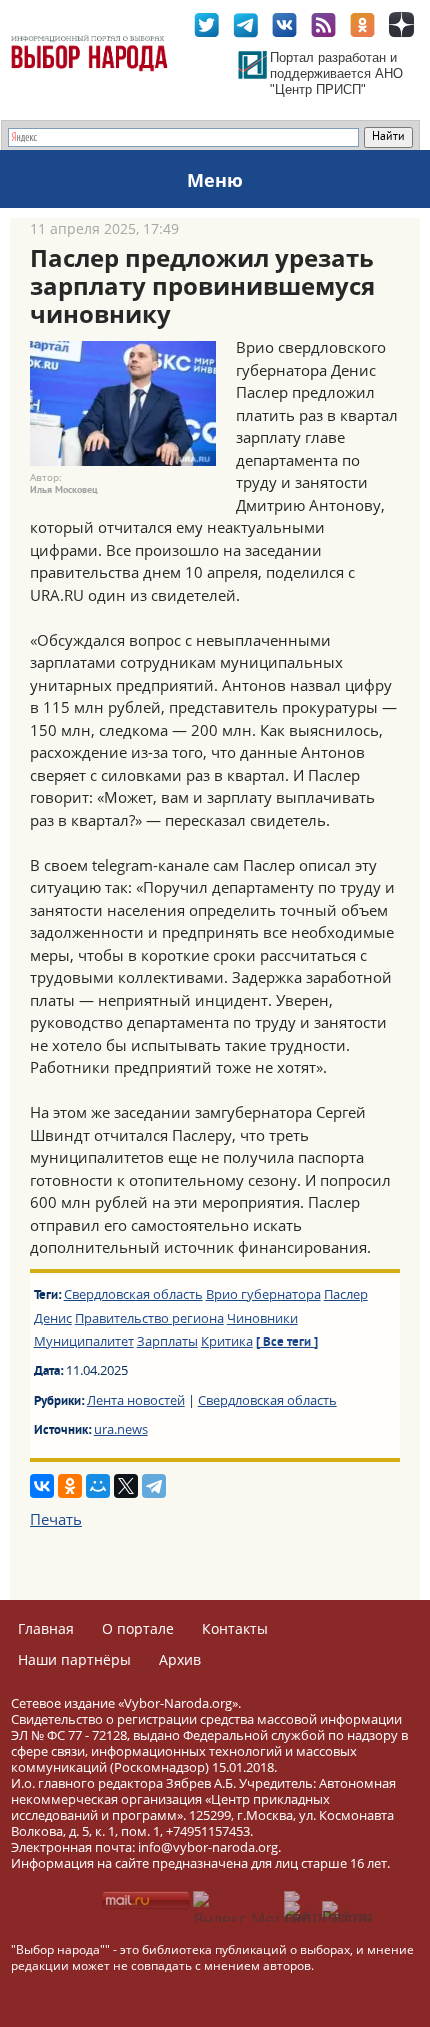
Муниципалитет (84, 1341)
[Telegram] (154, 1486)
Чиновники (262, 1318)
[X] (126, 1486)
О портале (138, 1628)
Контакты (235, 1628)
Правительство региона (149, 1318)
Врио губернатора (263, 1294)
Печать (56, 1519)
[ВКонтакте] (42, 1486)
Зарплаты (167, 1341)
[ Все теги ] (287, 1343)
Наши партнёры (74, 1659)
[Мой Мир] (98, 1486)
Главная (46, 1628)
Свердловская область (133, 1294)
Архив (180, 1659)
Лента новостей (136, 1400)
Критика (227, 1341)
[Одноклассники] (70, 1486)
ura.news (121, 1429)
